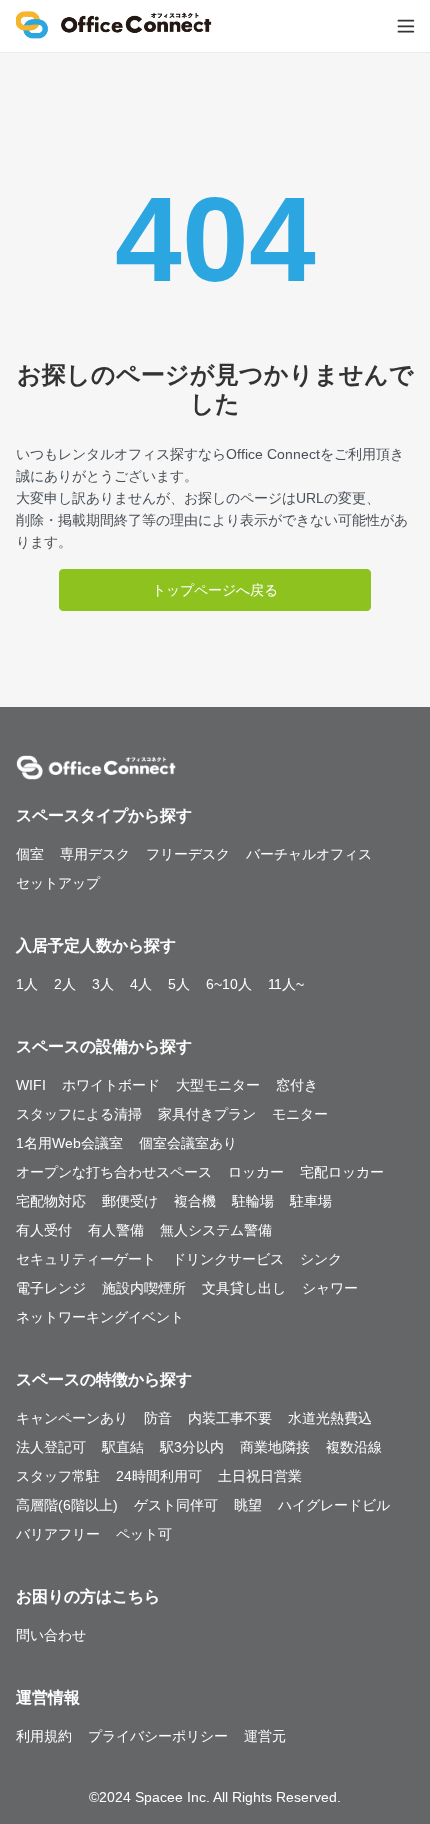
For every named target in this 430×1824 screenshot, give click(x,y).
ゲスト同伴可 (176, 1505)
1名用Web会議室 (69, 1143)
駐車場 (311, 1201)
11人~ (286, 984)
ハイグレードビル (334, 1505)
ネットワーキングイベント (100, 1317)
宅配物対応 (51, 1201)
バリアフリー (58, 1534)
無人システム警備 (216, 1230)
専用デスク (95, 854)
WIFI (31, 1085)
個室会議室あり (188, 1143)
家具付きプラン (207, 1114)
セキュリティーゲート (86, 1259)
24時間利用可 (159, 1476)
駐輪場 (253, 1201)
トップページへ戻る (215, 590)
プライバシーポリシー (158, 1736)
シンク (321, 1259)
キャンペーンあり (72, 1418)
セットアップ (58, 883)
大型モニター (218, 1085)
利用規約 (44, 1736)
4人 (141, 984)
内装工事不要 (230, 1418)
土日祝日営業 (260, 1476)
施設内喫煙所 (144, 1288)
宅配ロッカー (342, 1172)
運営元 (265, 1736)
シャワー (330, 1288)
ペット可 (144, 1534)
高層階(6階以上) (67, 1505)
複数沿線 (354, 1447)
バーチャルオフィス (309, 854)
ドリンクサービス (228, 1259)
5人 (179, 984)
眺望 (248, 1505)
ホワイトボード (111, 1085)
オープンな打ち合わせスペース (114, 1172)
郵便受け (130, 1201)
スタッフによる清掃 (79, 1114)
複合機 (195, 1201)
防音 (158, 1418)
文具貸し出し (244, 1288)
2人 (65, 984)
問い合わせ (51, 1635)
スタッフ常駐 (58, 1476)
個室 (30, 854)
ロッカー (256, 1172)
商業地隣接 (275, 1447)
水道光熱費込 (330, 1418)
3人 (103, 984)
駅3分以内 (192, 1447)
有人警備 (116, 1230)
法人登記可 (51, 1447)
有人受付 (44, 1230)
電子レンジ (51, 1288)
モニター (300, 1114)
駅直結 (123, 1447)
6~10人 (229, 984)
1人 (27, 984)
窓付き (297, 1085)
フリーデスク (188, 854)
